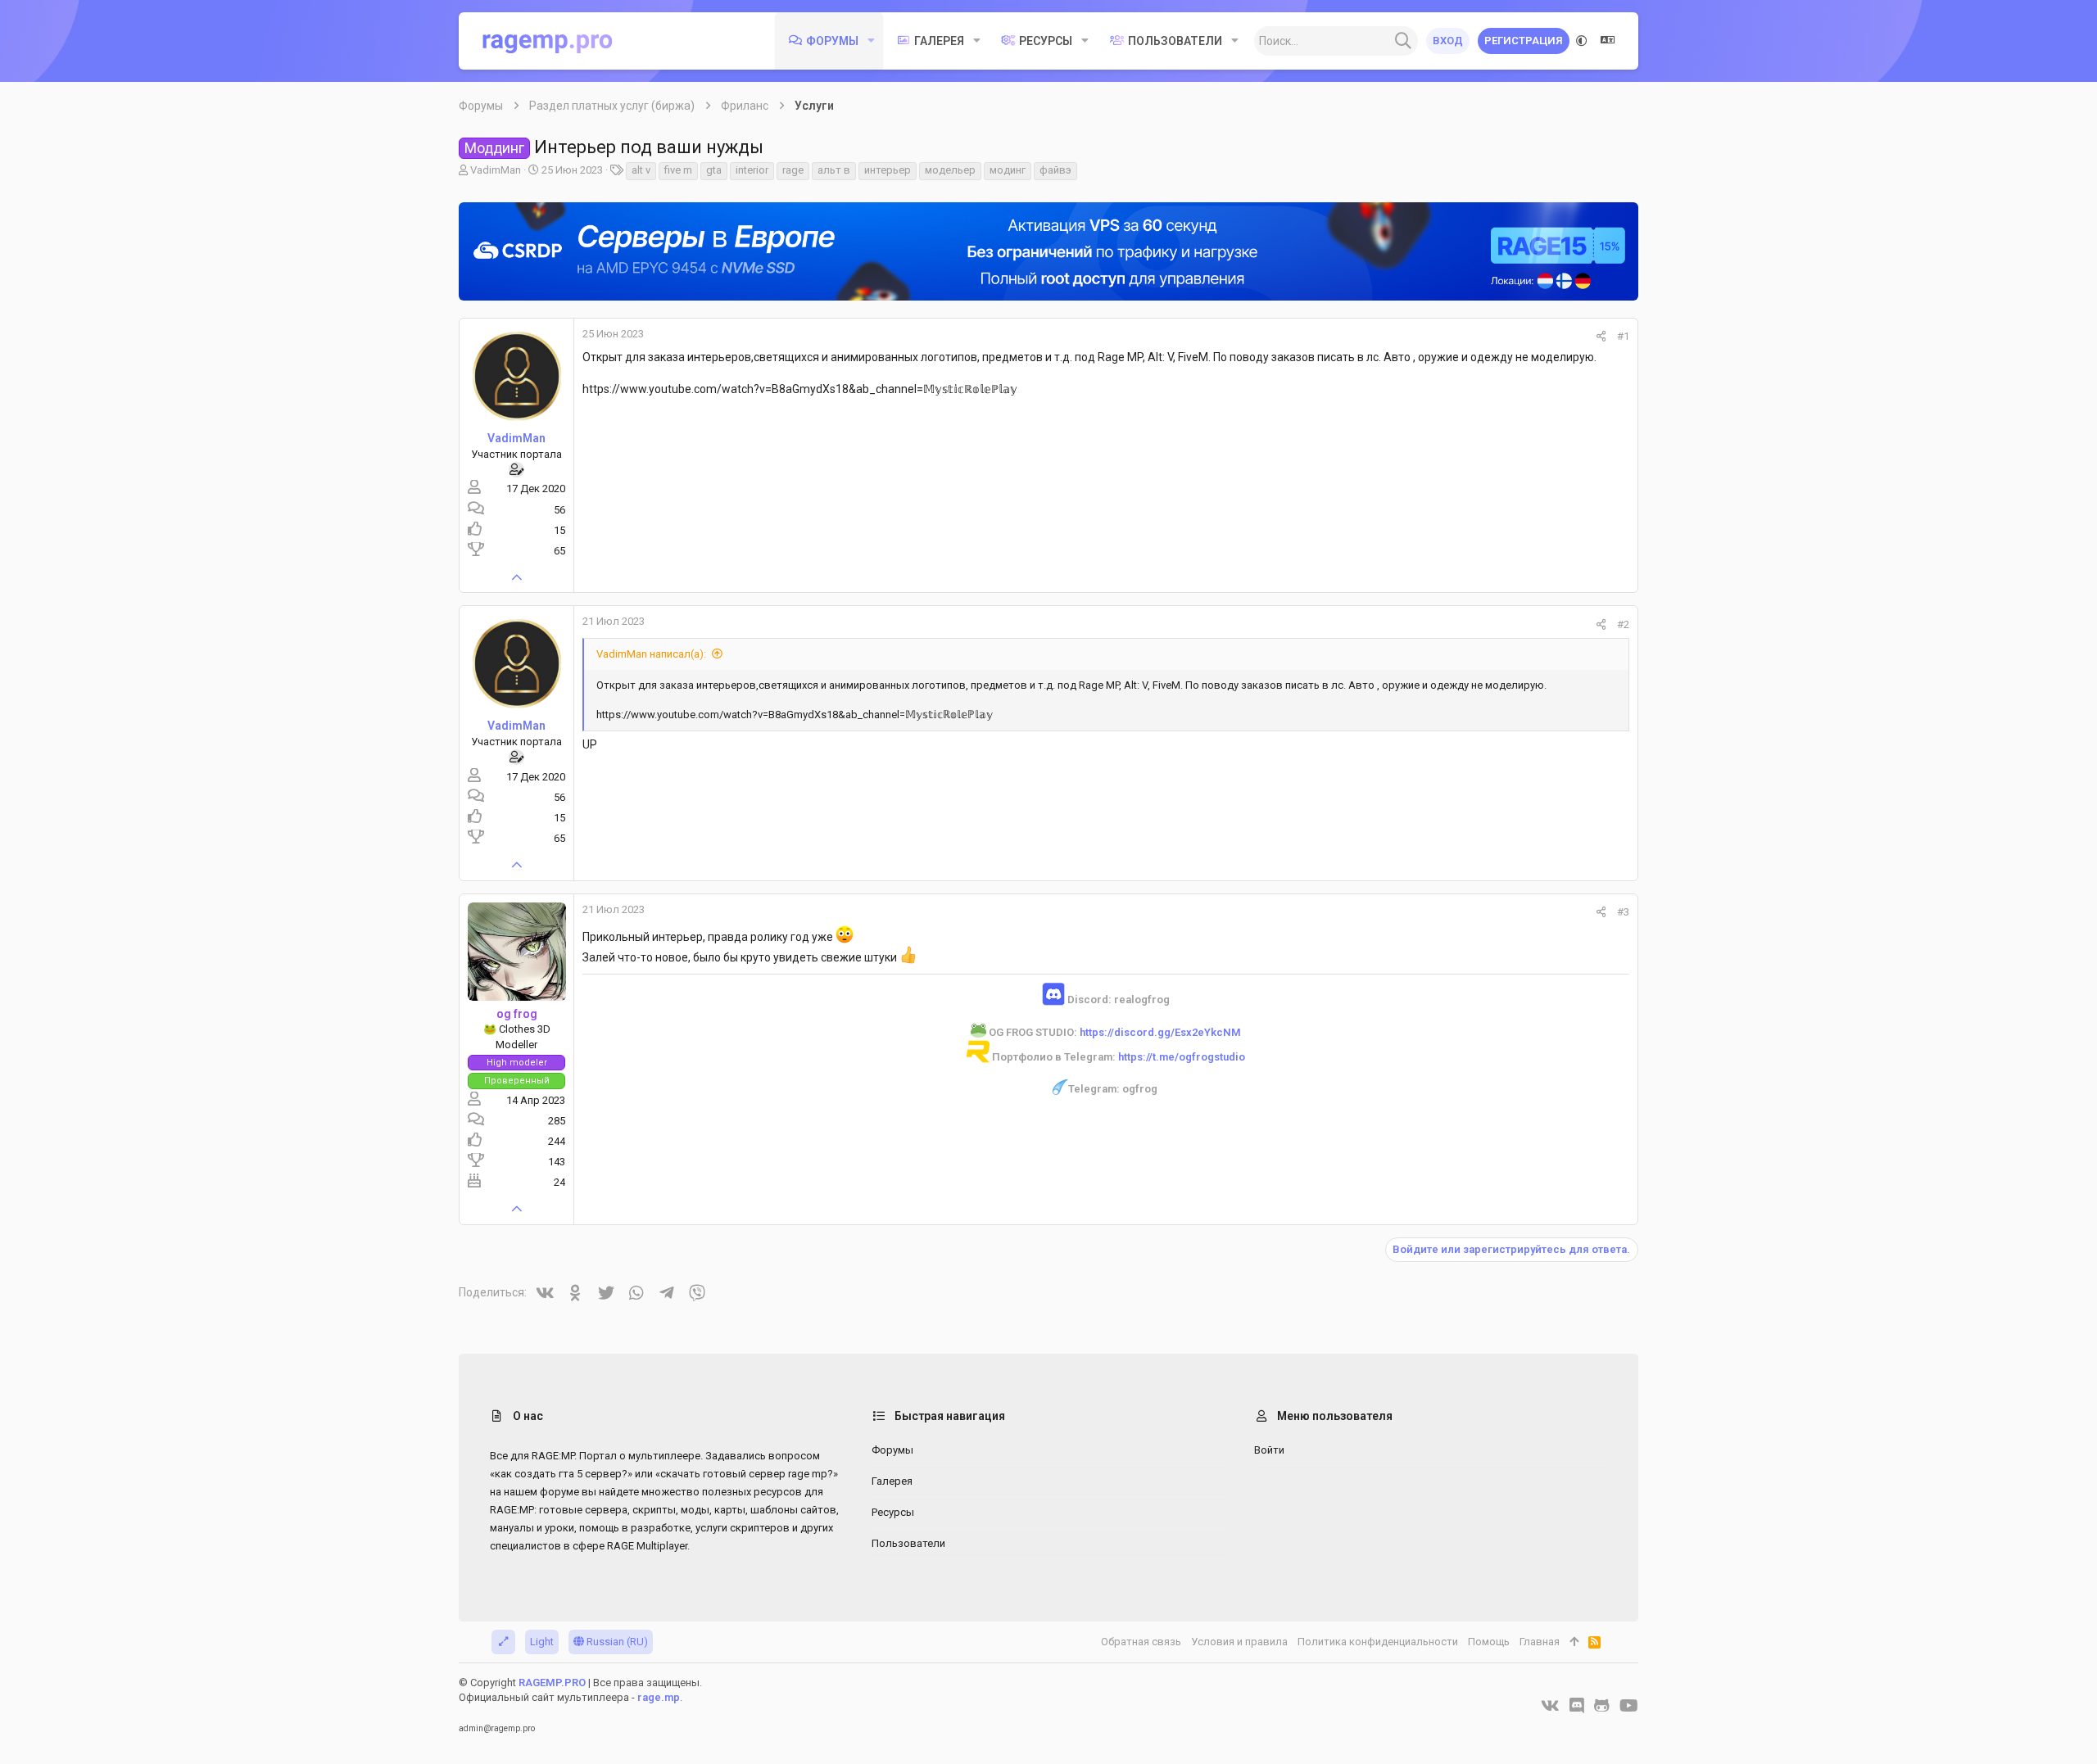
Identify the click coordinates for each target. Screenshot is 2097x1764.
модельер (950, 170)
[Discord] (1577, 1706)
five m (678, 170)
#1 (1623, 336)
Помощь (1489, 1642)
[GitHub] (1602, 1706)
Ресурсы (893, 1512)
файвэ (1055, 170)
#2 (1623, 624)
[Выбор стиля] (1582, 41)
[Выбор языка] (1608, 41)
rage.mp (659, 1697)
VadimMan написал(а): (651, 654)
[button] (871, 41)
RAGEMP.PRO (552, 1683)
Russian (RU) (616, 1642)
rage (793, 170)
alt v (641, 170)
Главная (1540, 1642)
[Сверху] (1574, 1642)
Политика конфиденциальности (1378, 1642)
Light (542, 1642)
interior (752, 170)
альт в (834, 170)
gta (714, 170)
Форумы (892, 1450)
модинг (1008, 170)
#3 (1623, 912)
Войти (1269, 1450)
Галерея (892, 1481)
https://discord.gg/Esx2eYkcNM (1160, 1032)
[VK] (1550, 1706)
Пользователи (908, 1543)
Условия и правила (1239, 1642)
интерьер (888, 170)
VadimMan (496, 170)
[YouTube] (1629, 1706)
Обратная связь (1141, 1642)
